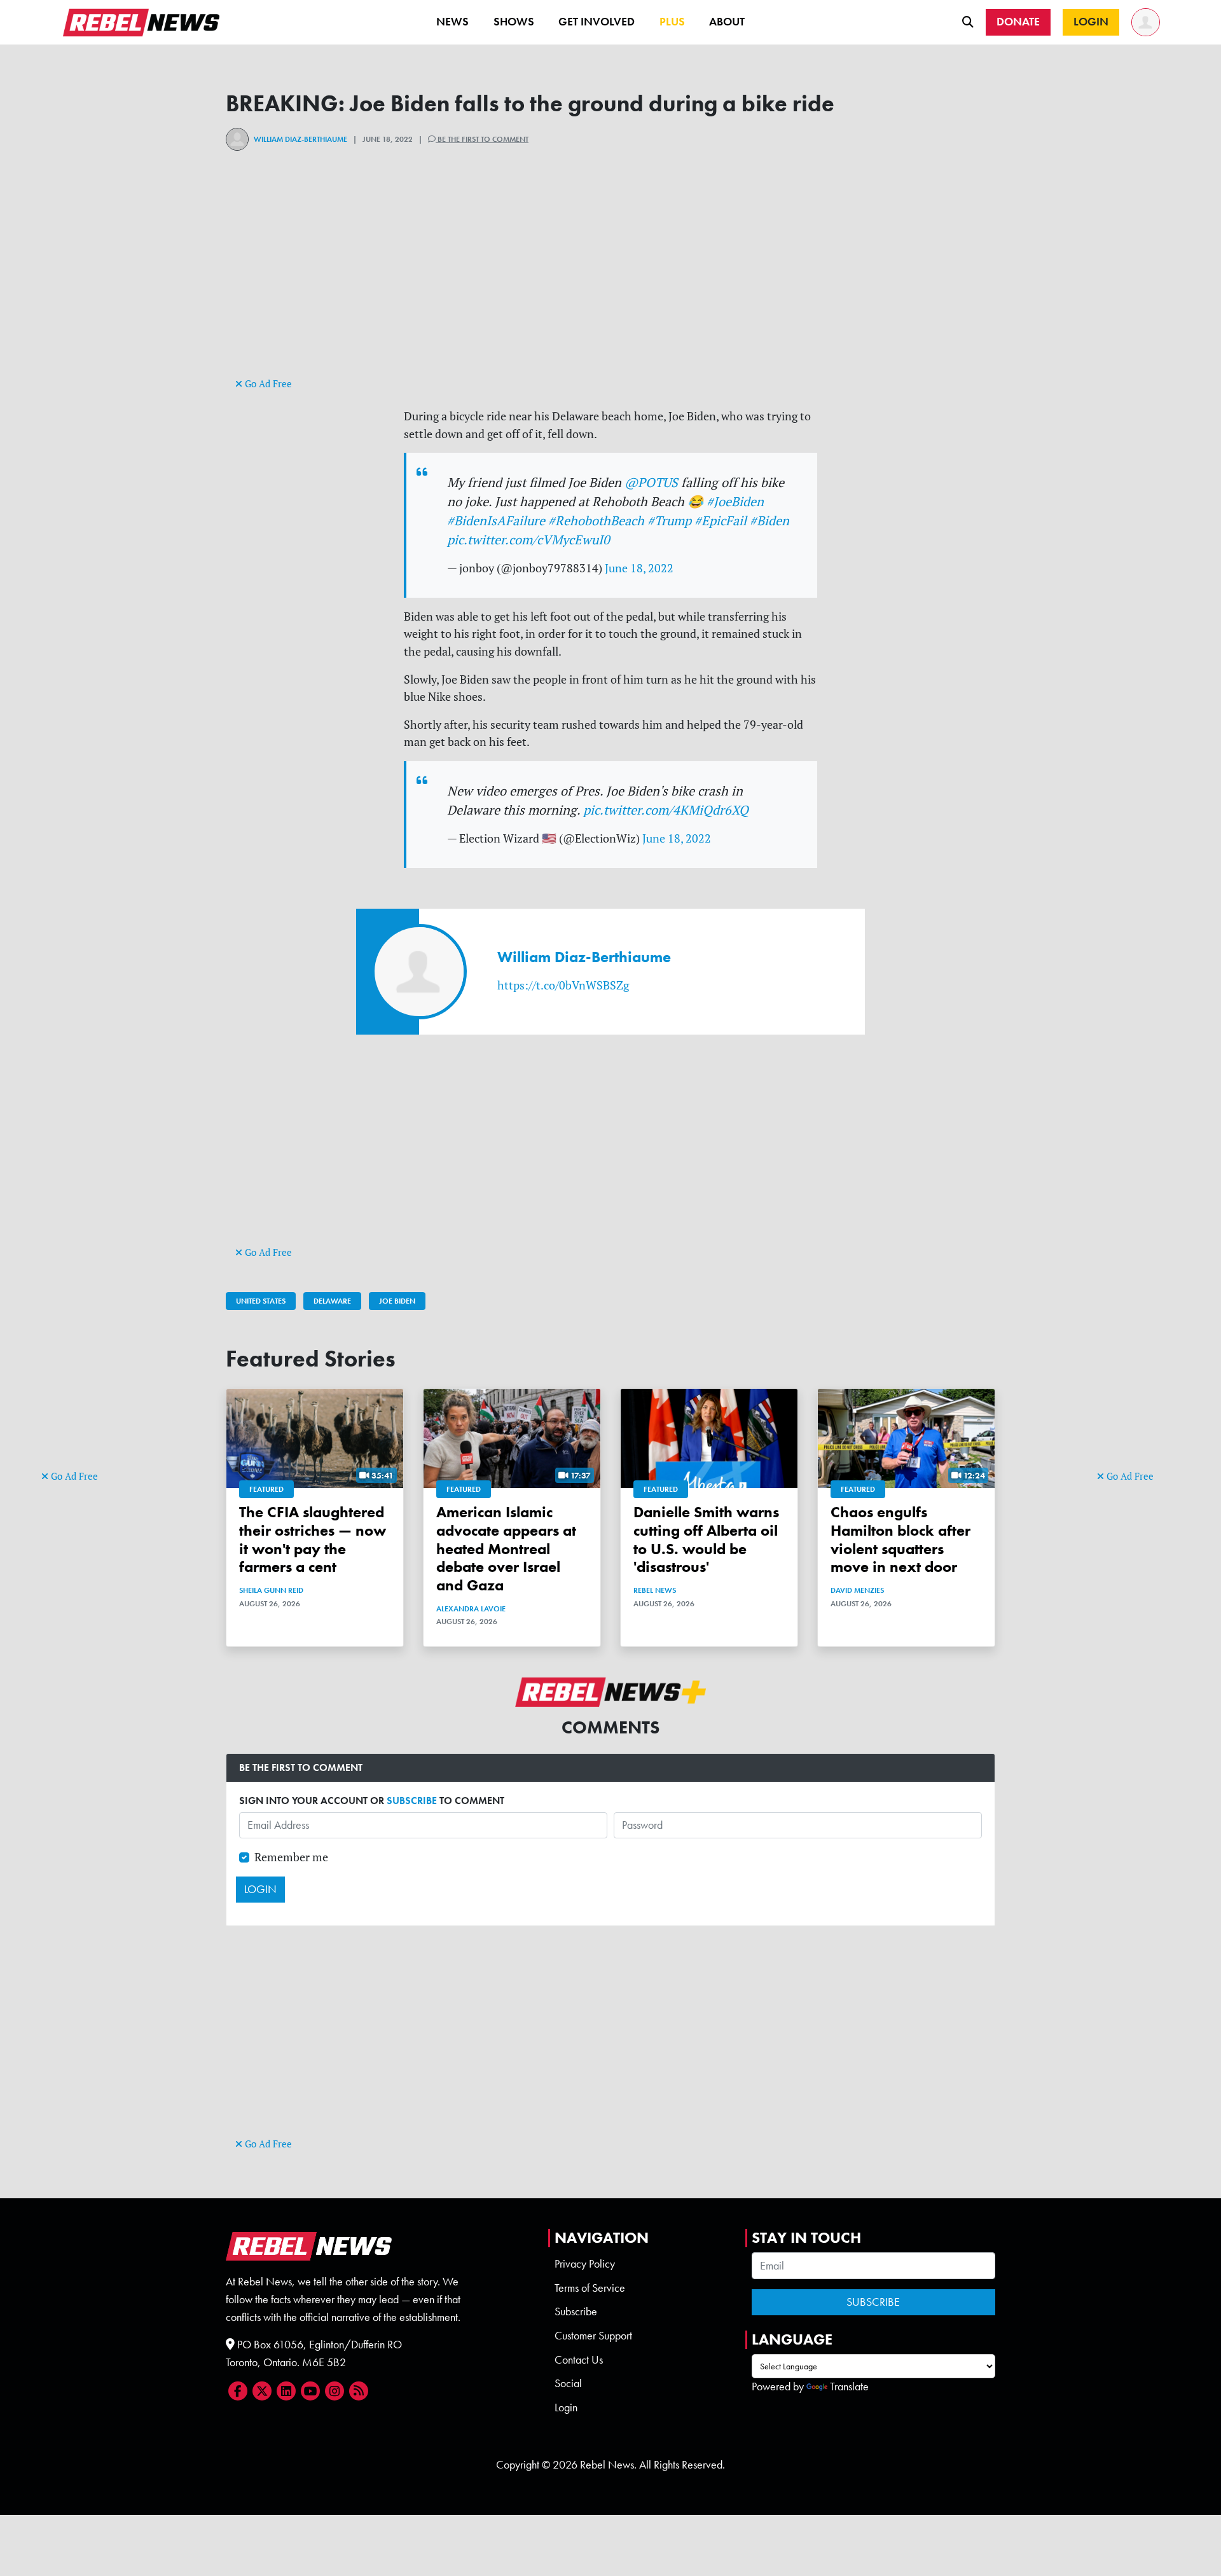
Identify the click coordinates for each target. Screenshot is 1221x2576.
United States (261, 1301)
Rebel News (655, 1590)
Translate (849, 2387)
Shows (514, 22)
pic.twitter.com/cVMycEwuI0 (528, 540)
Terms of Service (590, 2288)
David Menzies (857, 1590)
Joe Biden (397, 1301)
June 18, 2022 (639, 568)
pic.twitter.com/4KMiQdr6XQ (666, 810)
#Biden (769, 520)
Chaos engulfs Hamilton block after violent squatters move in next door (900, 1539)
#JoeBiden (735, 501)
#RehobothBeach (596, 520)
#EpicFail (721, 520)
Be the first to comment (482, 139)
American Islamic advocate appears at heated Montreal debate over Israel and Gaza (506, 1548)
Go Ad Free (73, 1476)
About (727, 22)
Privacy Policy (585, 2264)
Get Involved (597, 22)
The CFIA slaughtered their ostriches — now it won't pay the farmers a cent (313, 1539)
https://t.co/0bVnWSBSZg (563, 985)
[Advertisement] (92, 1272)
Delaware (332, 1301)
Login (566, 2407)
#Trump (669, 520)
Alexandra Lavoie (471, 1609)
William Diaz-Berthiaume (300, 139)
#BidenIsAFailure (496, 520)
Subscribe (576, 2311)
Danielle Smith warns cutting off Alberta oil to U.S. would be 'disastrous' (706, 1539)
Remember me (291, 1857)
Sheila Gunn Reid (271, 1590)
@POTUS (651, 482)
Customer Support (593, 2336)
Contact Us (579, 2360)
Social (568, 2383)
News (452, 22)
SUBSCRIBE (412, 1801)
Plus (672, 22)
